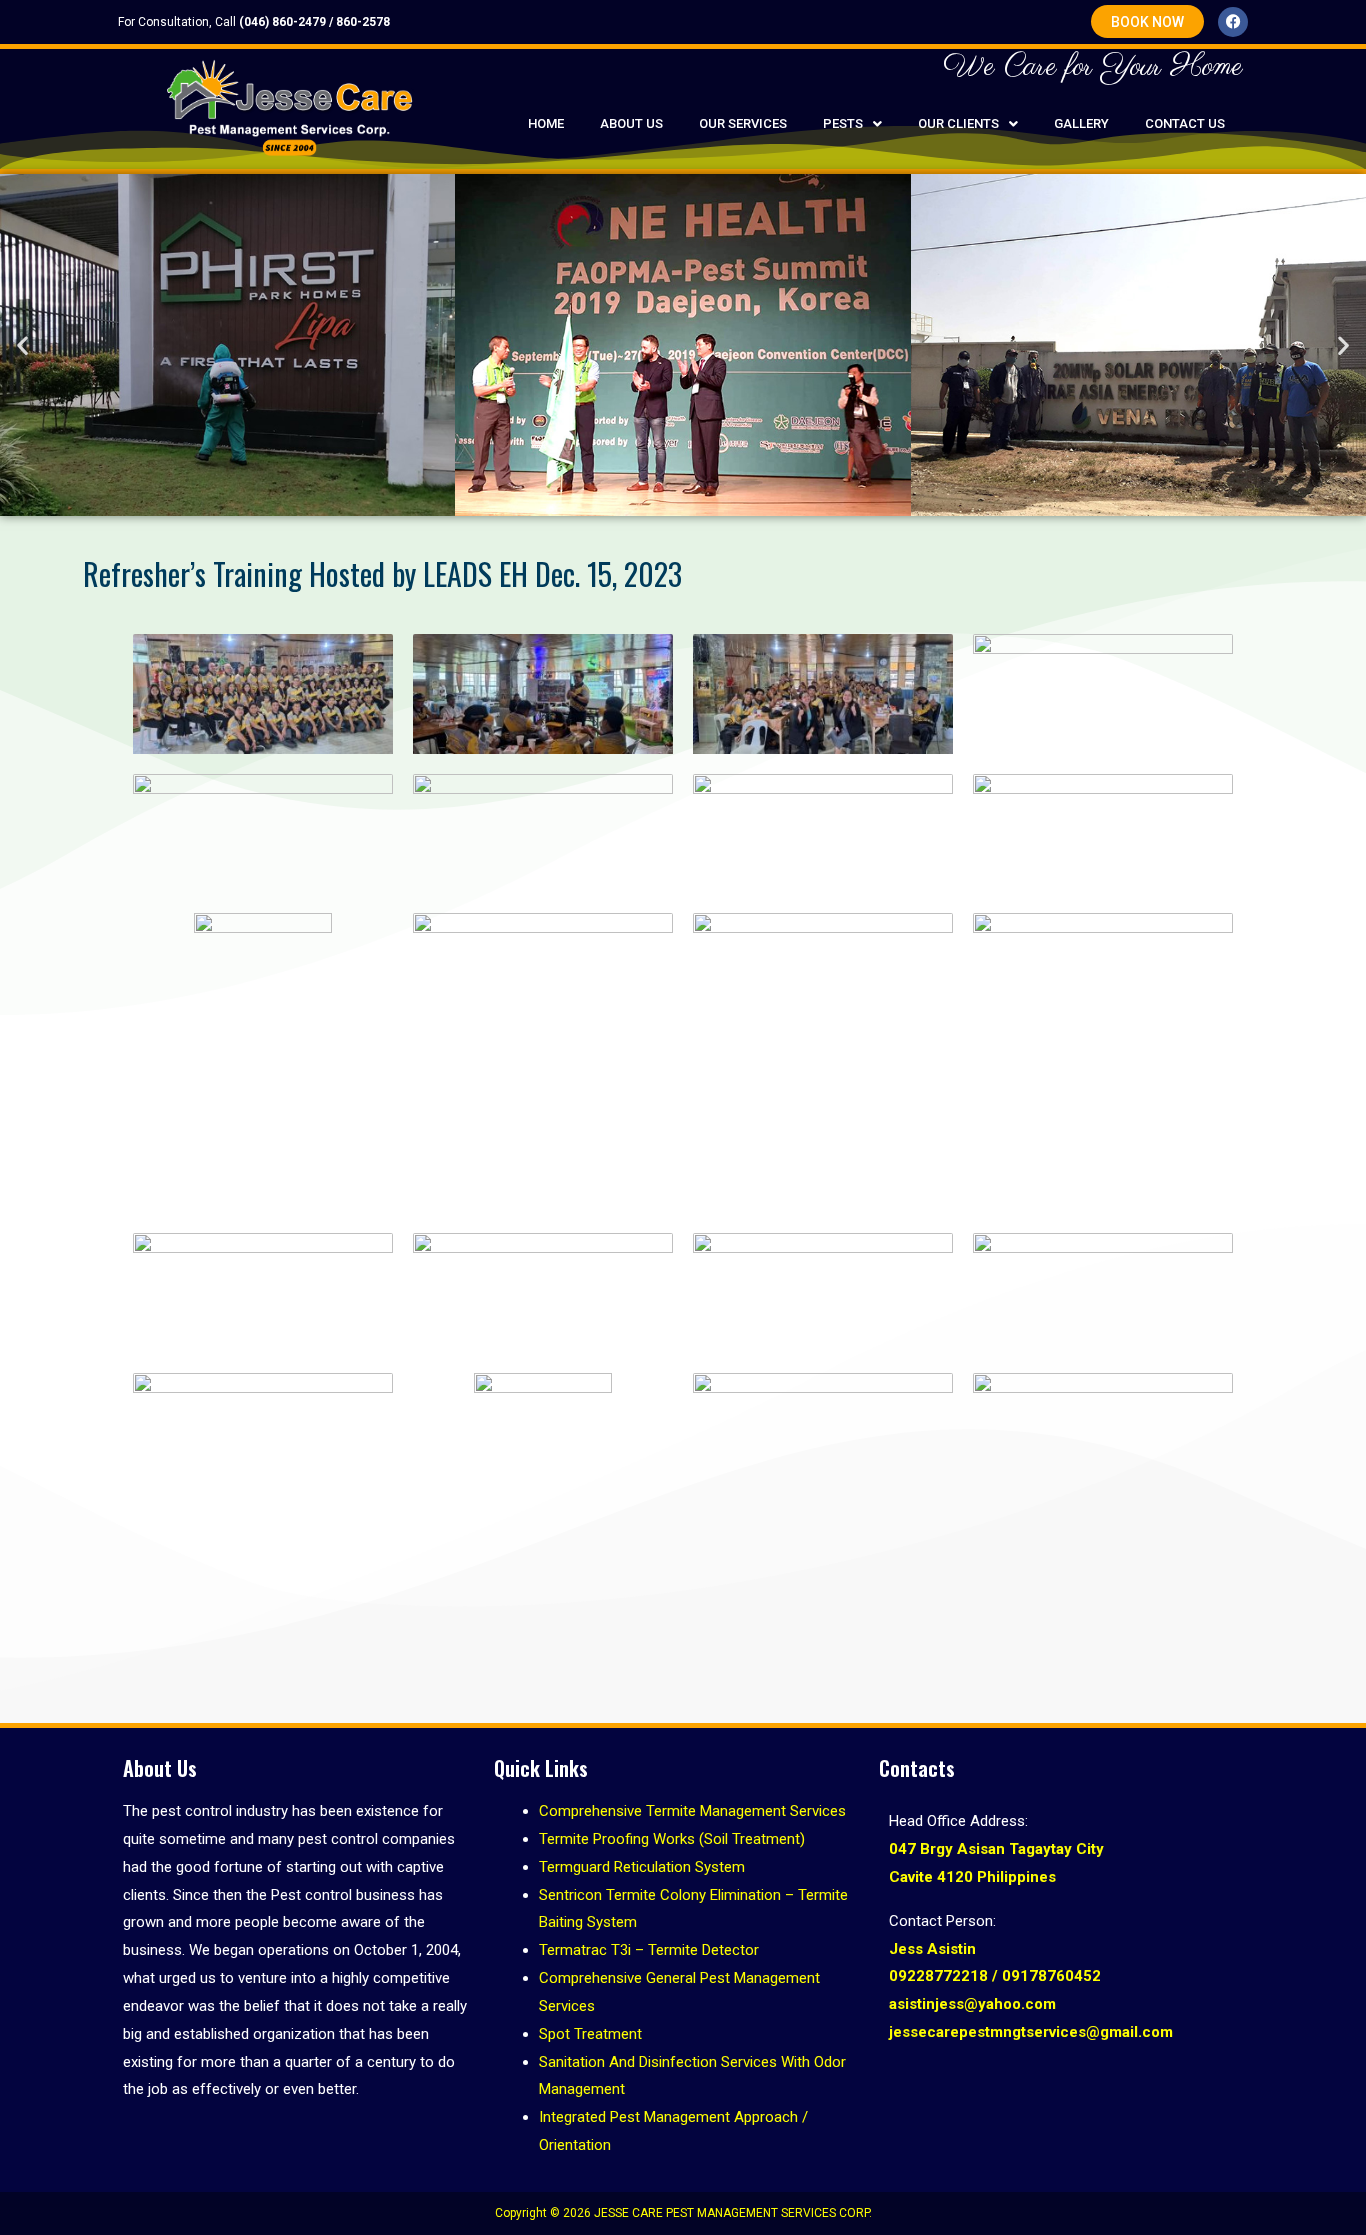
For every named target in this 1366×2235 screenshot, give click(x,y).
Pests (843, 123)
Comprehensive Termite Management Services (692, 1811)
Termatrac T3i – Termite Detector (649, 1950)
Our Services (743, 123)
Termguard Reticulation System (642, 1867)
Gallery (1081, 123)
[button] (852, 123)
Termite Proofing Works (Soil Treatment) (672, 1839)
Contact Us (1185, 123)
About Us (631, 123)
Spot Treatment (590, 2034)
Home (546, 123)
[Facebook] (1233, 22)
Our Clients (958, 123)
